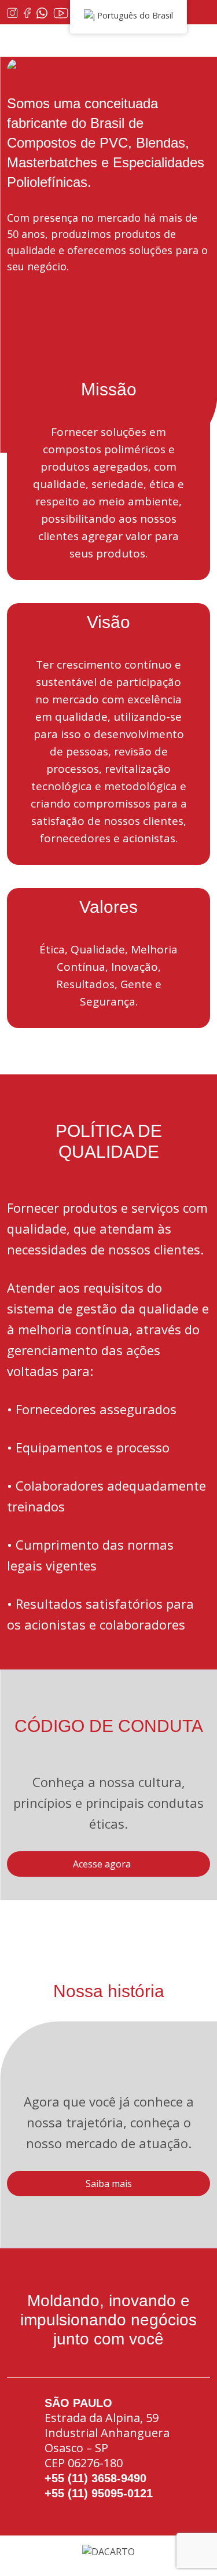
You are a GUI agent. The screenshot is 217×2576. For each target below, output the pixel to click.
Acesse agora (102, 1864)
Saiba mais (109, 2184)
